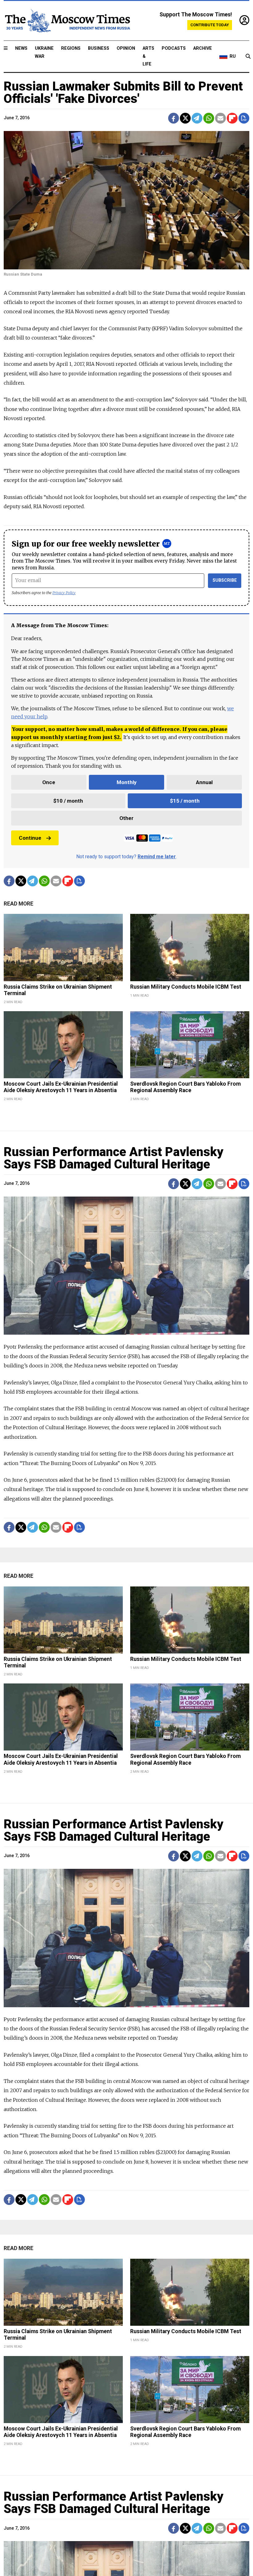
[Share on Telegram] (197, 118)
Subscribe (225, 580)
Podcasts (174, 48)
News (21, 48)
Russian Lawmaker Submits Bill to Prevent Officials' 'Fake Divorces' (123, 93)
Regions (71, 48)
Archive (203, 48)
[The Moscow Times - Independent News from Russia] (67, 21)
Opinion (126, 48)
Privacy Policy (64, 593)
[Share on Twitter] (185, 118)
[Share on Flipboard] (232, 118)
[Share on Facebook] (174, 118)
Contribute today (210, 25)
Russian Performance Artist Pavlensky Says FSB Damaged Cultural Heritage (114, 1158)
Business (99, 48)
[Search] (248, 57)
